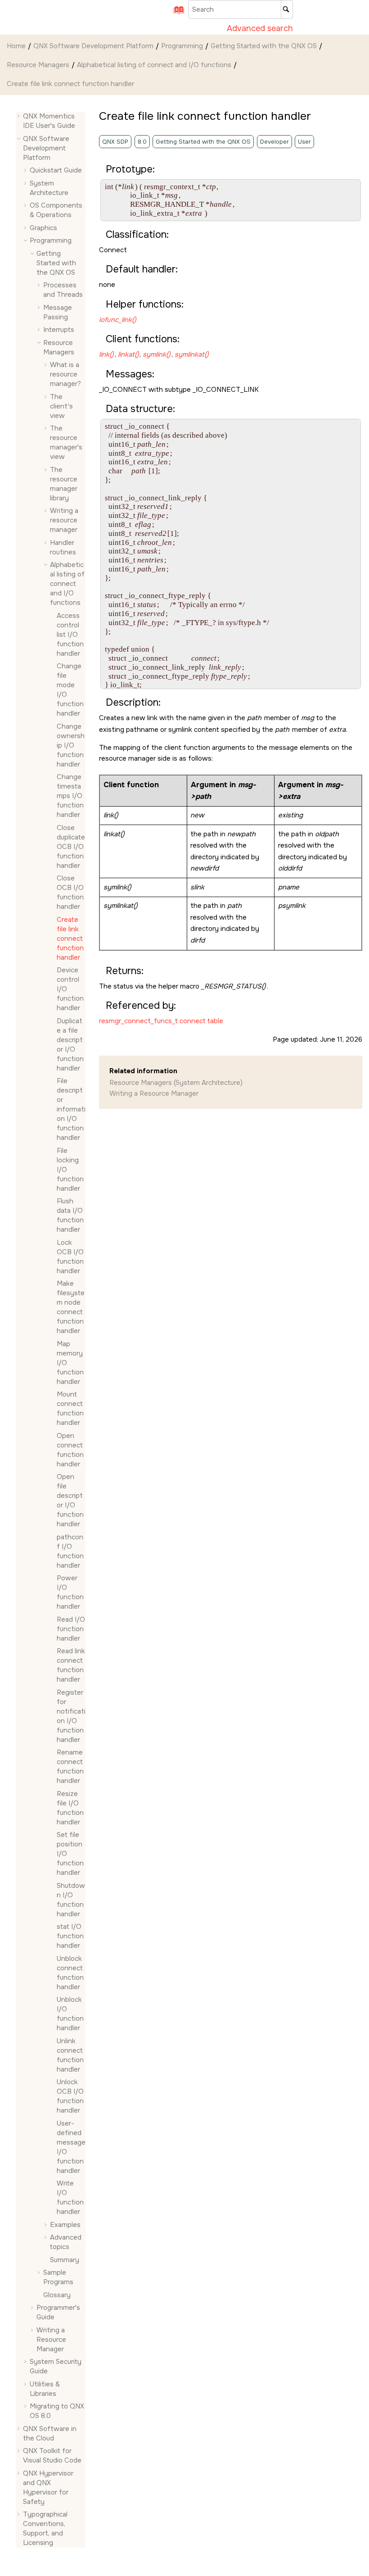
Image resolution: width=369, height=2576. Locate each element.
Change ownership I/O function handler (71, 745)
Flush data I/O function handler (70, 1215)
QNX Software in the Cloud (50, 2433)
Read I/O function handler (71, 1629)
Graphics (43, 228)
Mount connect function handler (70, 1408)
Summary (65, 2260)
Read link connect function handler (71, 1665)
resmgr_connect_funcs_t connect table (161, 1021)
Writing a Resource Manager (51, 2340)
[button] (19, 116)
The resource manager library (64, 484)
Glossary (57, 2295)
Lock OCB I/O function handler (70, 1257)
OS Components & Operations (56, 210)
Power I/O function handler (70, 1592)
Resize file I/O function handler (70, 1808)
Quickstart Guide (56, 170)
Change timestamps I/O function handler (70, 796)
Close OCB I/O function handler (70, 892)
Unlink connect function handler (70, 2055)
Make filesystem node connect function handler (71, 1307)
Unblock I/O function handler (70, 2014)
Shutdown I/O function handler (71, 1900)
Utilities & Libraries (45, 2389)
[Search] (287, 9)
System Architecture (49, 188)
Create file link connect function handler (70, 84)
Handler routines (63, 547)
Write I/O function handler (70, 2197)
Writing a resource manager (64, 520)
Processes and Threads (63, 290)
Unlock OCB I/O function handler (70, 2096)
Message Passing (58, 312)
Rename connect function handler (70, 1766)
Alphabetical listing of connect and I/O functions (154, 65)
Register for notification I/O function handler (71, 1716)
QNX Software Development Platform (93, 46)
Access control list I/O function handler (70, 635)
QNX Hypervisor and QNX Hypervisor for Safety (48, 2488)
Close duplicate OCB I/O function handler (71, 847)
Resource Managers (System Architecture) (176, 1083)
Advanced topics (66, 2242)
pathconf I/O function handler (70, 1551)
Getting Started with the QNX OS (264, 46)
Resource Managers (38, 65)
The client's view (61, 406)
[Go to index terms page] (176, 13)
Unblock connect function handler (70, 1973)
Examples (65, 2225)
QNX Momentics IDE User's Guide (49, 121)
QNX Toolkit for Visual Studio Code (52, 2456)
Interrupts (59, 330)
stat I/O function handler (70, 1936)
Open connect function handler (70, 1450)
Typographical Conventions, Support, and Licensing (45, 2528)
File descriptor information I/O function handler (71, 1109)
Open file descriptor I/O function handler (70, 1500)
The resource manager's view (66, 442)
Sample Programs (58, 2277)
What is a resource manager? (65, 374)
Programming (182, 46)
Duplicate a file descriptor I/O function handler (70, 1045)
